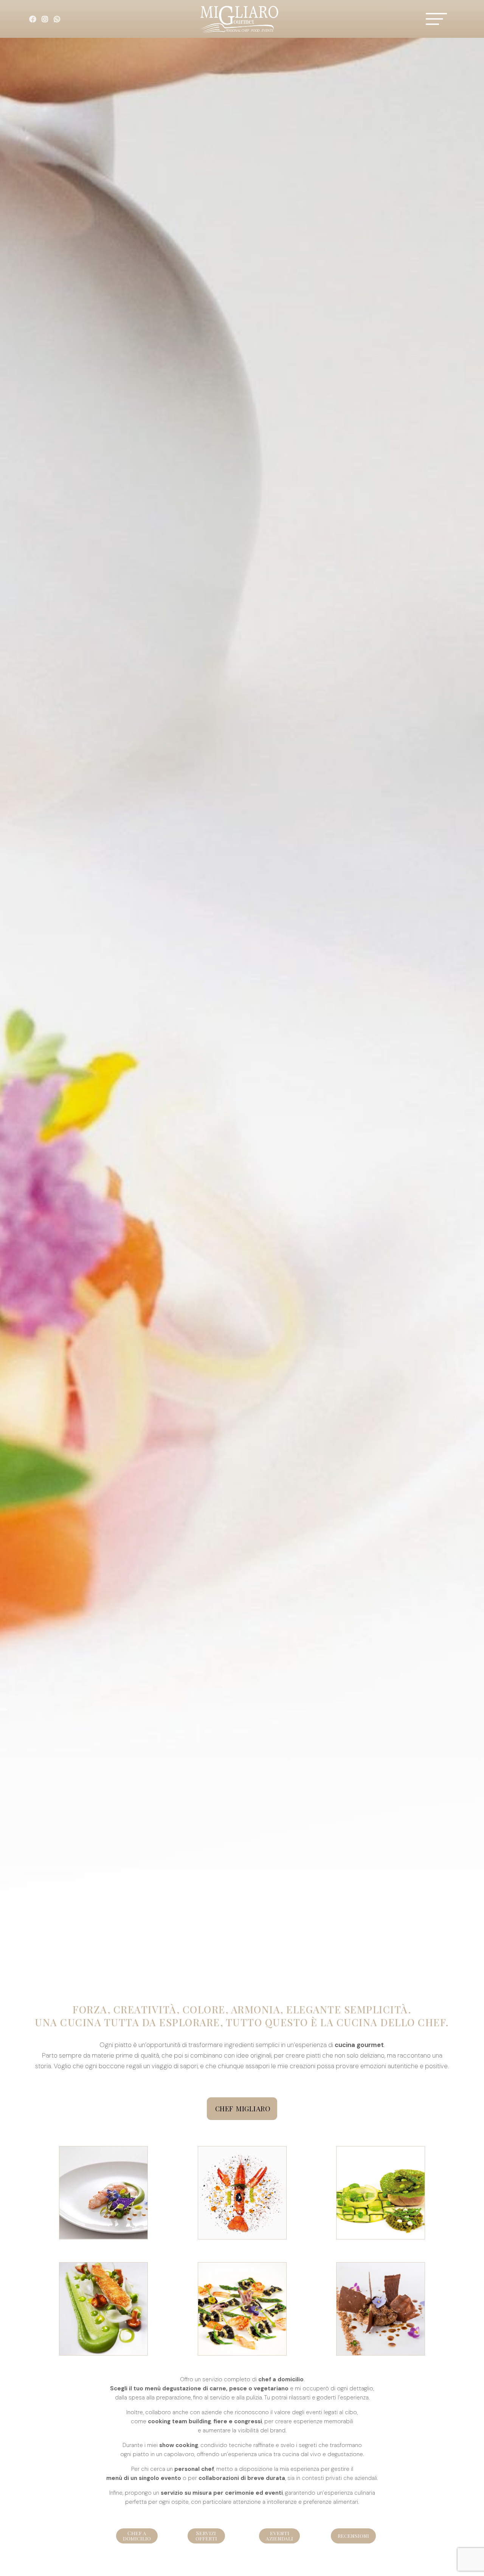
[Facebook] (33, 19)
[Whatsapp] (57, 19)
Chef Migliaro (243, 2109)
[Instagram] (45, 19)
